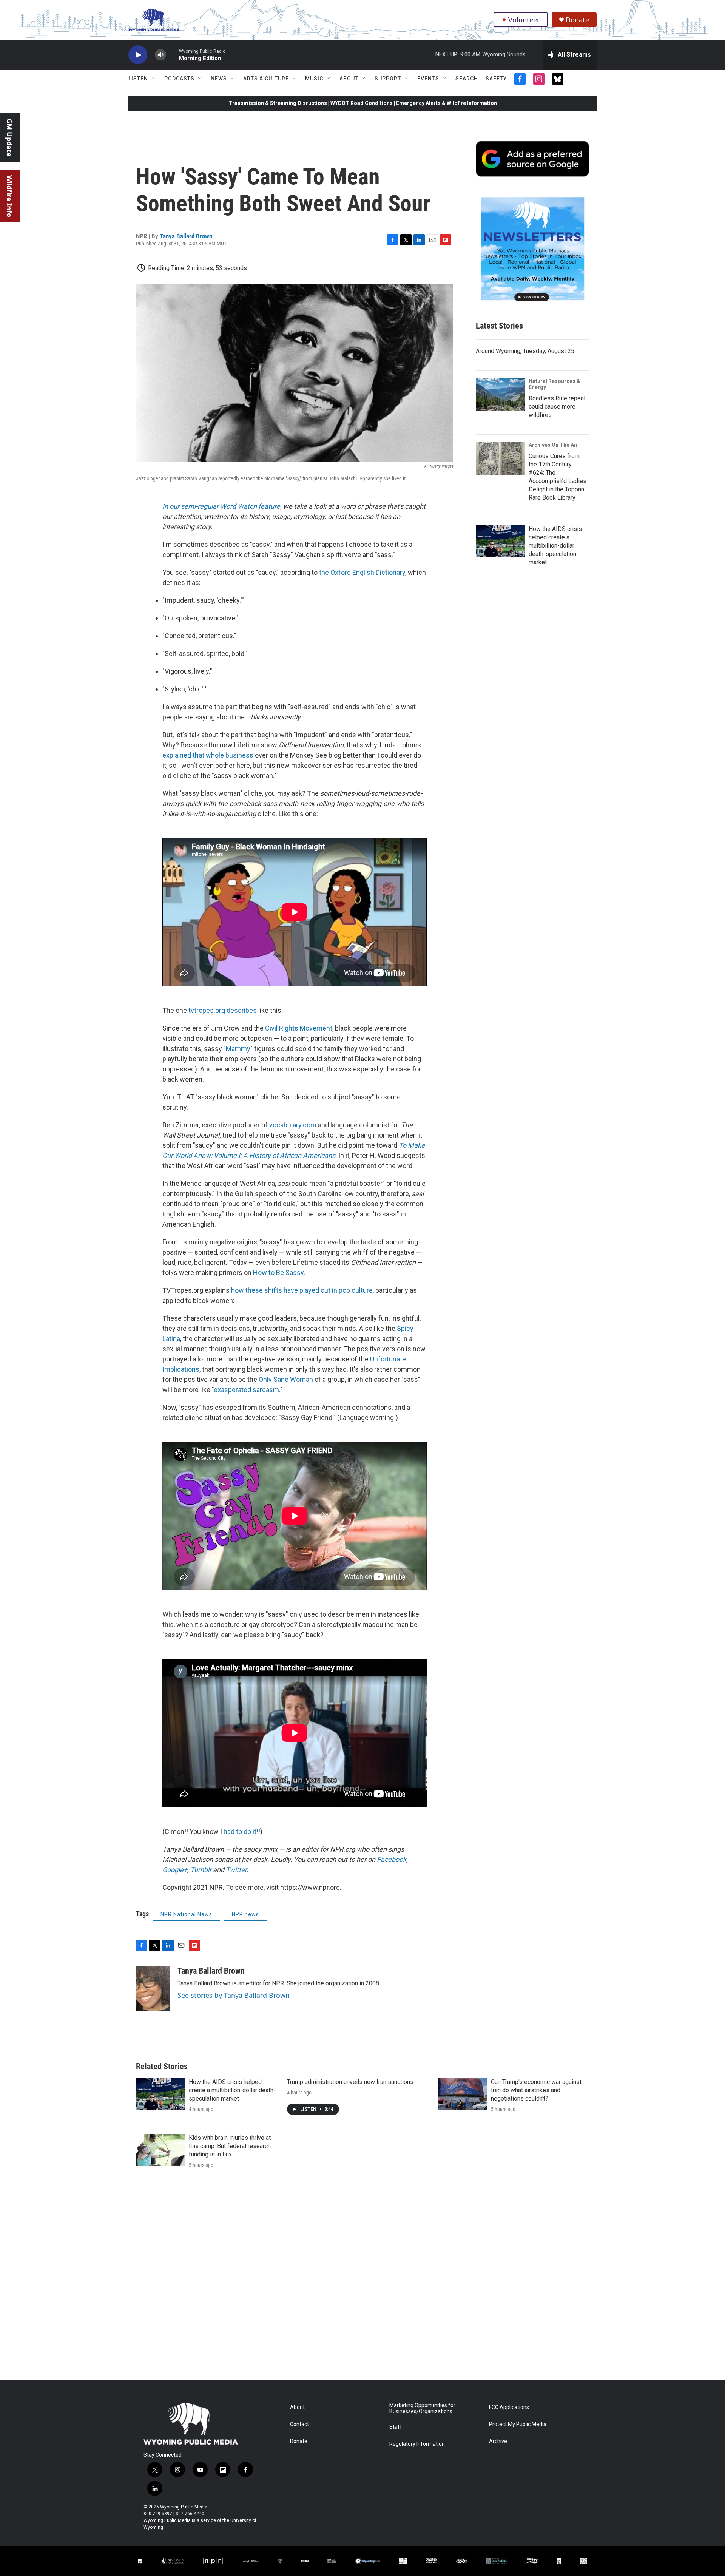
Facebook (392, 1859)
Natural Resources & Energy (555, 384)
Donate (577, 20)
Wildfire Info (9, 196)
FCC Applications (509, 2407)
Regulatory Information (417, 2444)
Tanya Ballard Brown (186, 236)
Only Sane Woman (286, 1379)
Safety (496, 79)
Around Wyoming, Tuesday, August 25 (525, 351)
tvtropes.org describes (223, 1010)
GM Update (9, 138)
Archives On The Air (553, 445)
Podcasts (179, 79)
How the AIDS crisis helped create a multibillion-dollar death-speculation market (555, 546)
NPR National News (186, 1914)
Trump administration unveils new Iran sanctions (350, 2082)
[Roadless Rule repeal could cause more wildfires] (500, 395)
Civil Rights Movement (299, 1028)
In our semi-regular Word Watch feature (221, 506)
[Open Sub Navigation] (154, 79)
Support (388, 79)
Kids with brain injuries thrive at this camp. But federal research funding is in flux (230, 2146)
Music (314, 79)
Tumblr (201, 1870)
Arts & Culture (266, 79)
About (349, 79)
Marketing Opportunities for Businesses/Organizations (422, 2409)
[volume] (160, 55)
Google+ (175, 1870)
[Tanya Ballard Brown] (153, 1989)
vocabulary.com (293, 1125)
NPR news (245, 1914)
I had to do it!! (240, 1831)
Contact (299, 2424)
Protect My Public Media (518, 2424)
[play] (138, 55)
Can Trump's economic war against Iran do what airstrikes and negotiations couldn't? (536, 2090)
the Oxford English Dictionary (362, 572)
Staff (396, 2427)
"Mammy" (238, 1049)
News (219, 79)
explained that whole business (208, 755)
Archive (498, 2441)
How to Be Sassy (278, 1273)
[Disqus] (362, 2278)
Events (428, 79)
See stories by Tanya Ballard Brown (234, 1995)
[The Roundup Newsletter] (532, 248)
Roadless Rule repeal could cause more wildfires (557, 407)
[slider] (173, 55)
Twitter (236, 1870)
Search (467, 79)
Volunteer (524, 20)
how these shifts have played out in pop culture (301, 1290)
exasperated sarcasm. (247, 1390)
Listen (138, 79)
